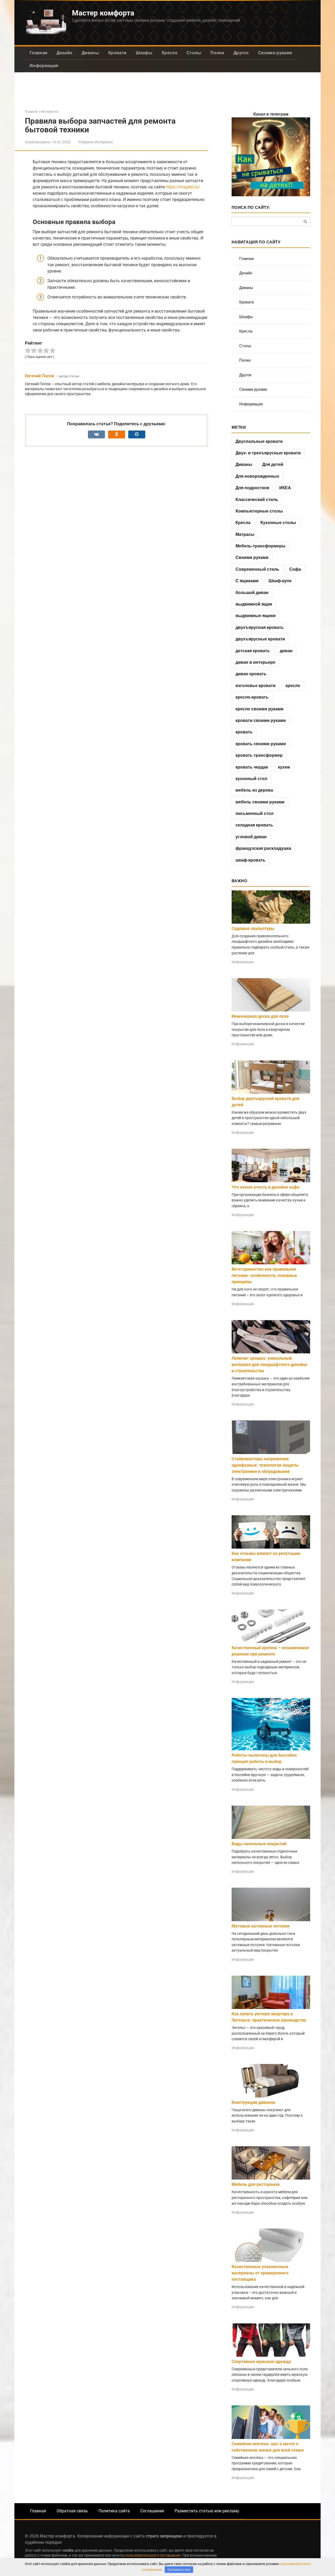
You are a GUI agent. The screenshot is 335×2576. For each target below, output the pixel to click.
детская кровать (253, 651)
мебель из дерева (254, 790)
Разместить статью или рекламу (207, 2511)
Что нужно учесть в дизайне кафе (266, 1187)
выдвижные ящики (256, 616)
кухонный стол (251, 779)
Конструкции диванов (253, 2102)
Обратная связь (72, 2511)
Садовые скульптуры (253, 928)
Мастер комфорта (103, 13)
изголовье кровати (256, 686)
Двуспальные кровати (259, 441)
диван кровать (251, 674)
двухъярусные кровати (260, 639)
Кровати (117, 53)
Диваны (90, 53)
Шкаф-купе (280, 581)
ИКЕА (285, 488)
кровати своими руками (261, 720)
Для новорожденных (257, 476)
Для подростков (252, 488)
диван (286, 651)
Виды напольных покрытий (259, 1844)
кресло (293, 686)
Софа (295, 569)
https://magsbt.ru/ (183, 187)
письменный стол (255, 813)
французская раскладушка (263, 848)
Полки (217, 53)
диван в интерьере (255, 662)
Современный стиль (257, 569)
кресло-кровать (252, 697)
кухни (284, 767)
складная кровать (254, 825)
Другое (241, 53)
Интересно (104, 142)
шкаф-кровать (250, 860)
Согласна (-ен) (179, 2570)
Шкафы (144, 53)
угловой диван (251, 837)
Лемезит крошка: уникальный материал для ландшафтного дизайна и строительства (269, 1365)
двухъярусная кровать (260, 627)
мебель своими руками (260, 802)
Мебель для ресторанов (256, 2184)
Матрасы (245, 534)
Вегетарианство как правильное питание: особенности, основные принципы (264, 1275)
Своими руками (275, 53)
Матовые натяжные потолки (261, 1926)
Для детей (273, 464)
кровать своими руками (261, 744)
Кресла (169, 53)
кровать (244, 732)
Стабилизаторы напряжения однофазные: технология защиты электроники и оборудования (265, 1465)
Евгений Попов (40, 376)
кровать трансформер (259, 755)
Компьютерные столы (259, 511)
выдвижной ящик (254, 604)
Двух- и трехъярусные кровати (268, 453)
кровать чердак (252, 767)
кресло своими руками (259, 709)
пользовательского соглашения (153, 2555)
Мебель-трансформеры (261, 546)
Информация (44, 66)
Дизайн (64, 53)
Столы (194, 53)
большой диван (252, 593)
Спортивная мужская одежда (261, 2362)
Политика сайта (114, 2511)
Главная (38, 53)
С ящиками (247, 581)
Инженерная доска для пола (260, 1016)
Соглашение (152, 2511)
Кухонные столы (278, 523)
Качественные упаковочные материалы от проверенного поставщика (260, 2273)
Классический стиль (257, 500)
